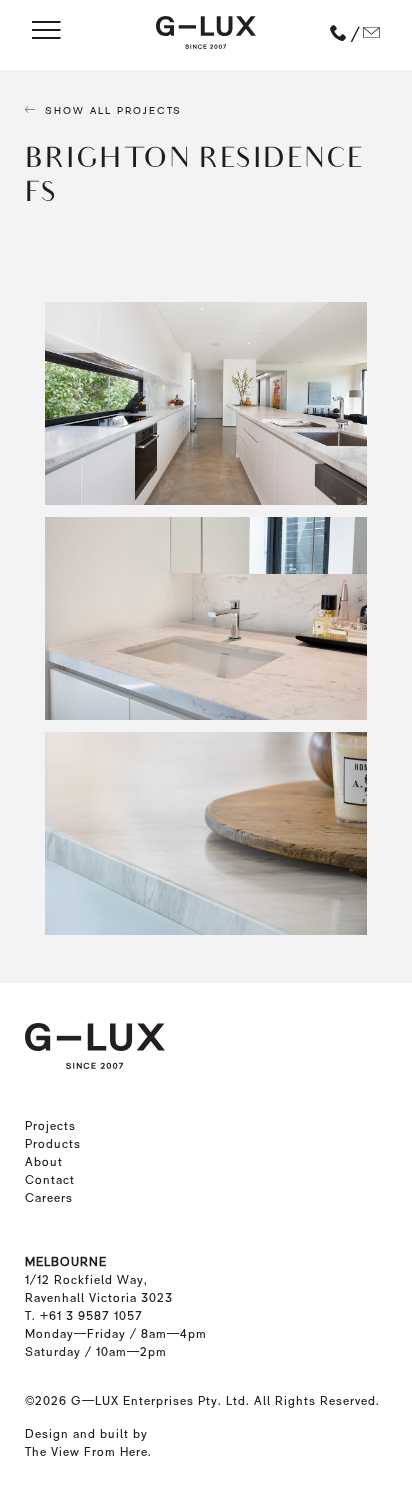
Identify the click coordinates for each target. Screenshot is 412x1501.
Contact (50, 1180)
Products (53, 1144)
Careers (49, 1198)
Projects (50, 1126)
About (44, 1162)
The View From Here (86, 1452)
